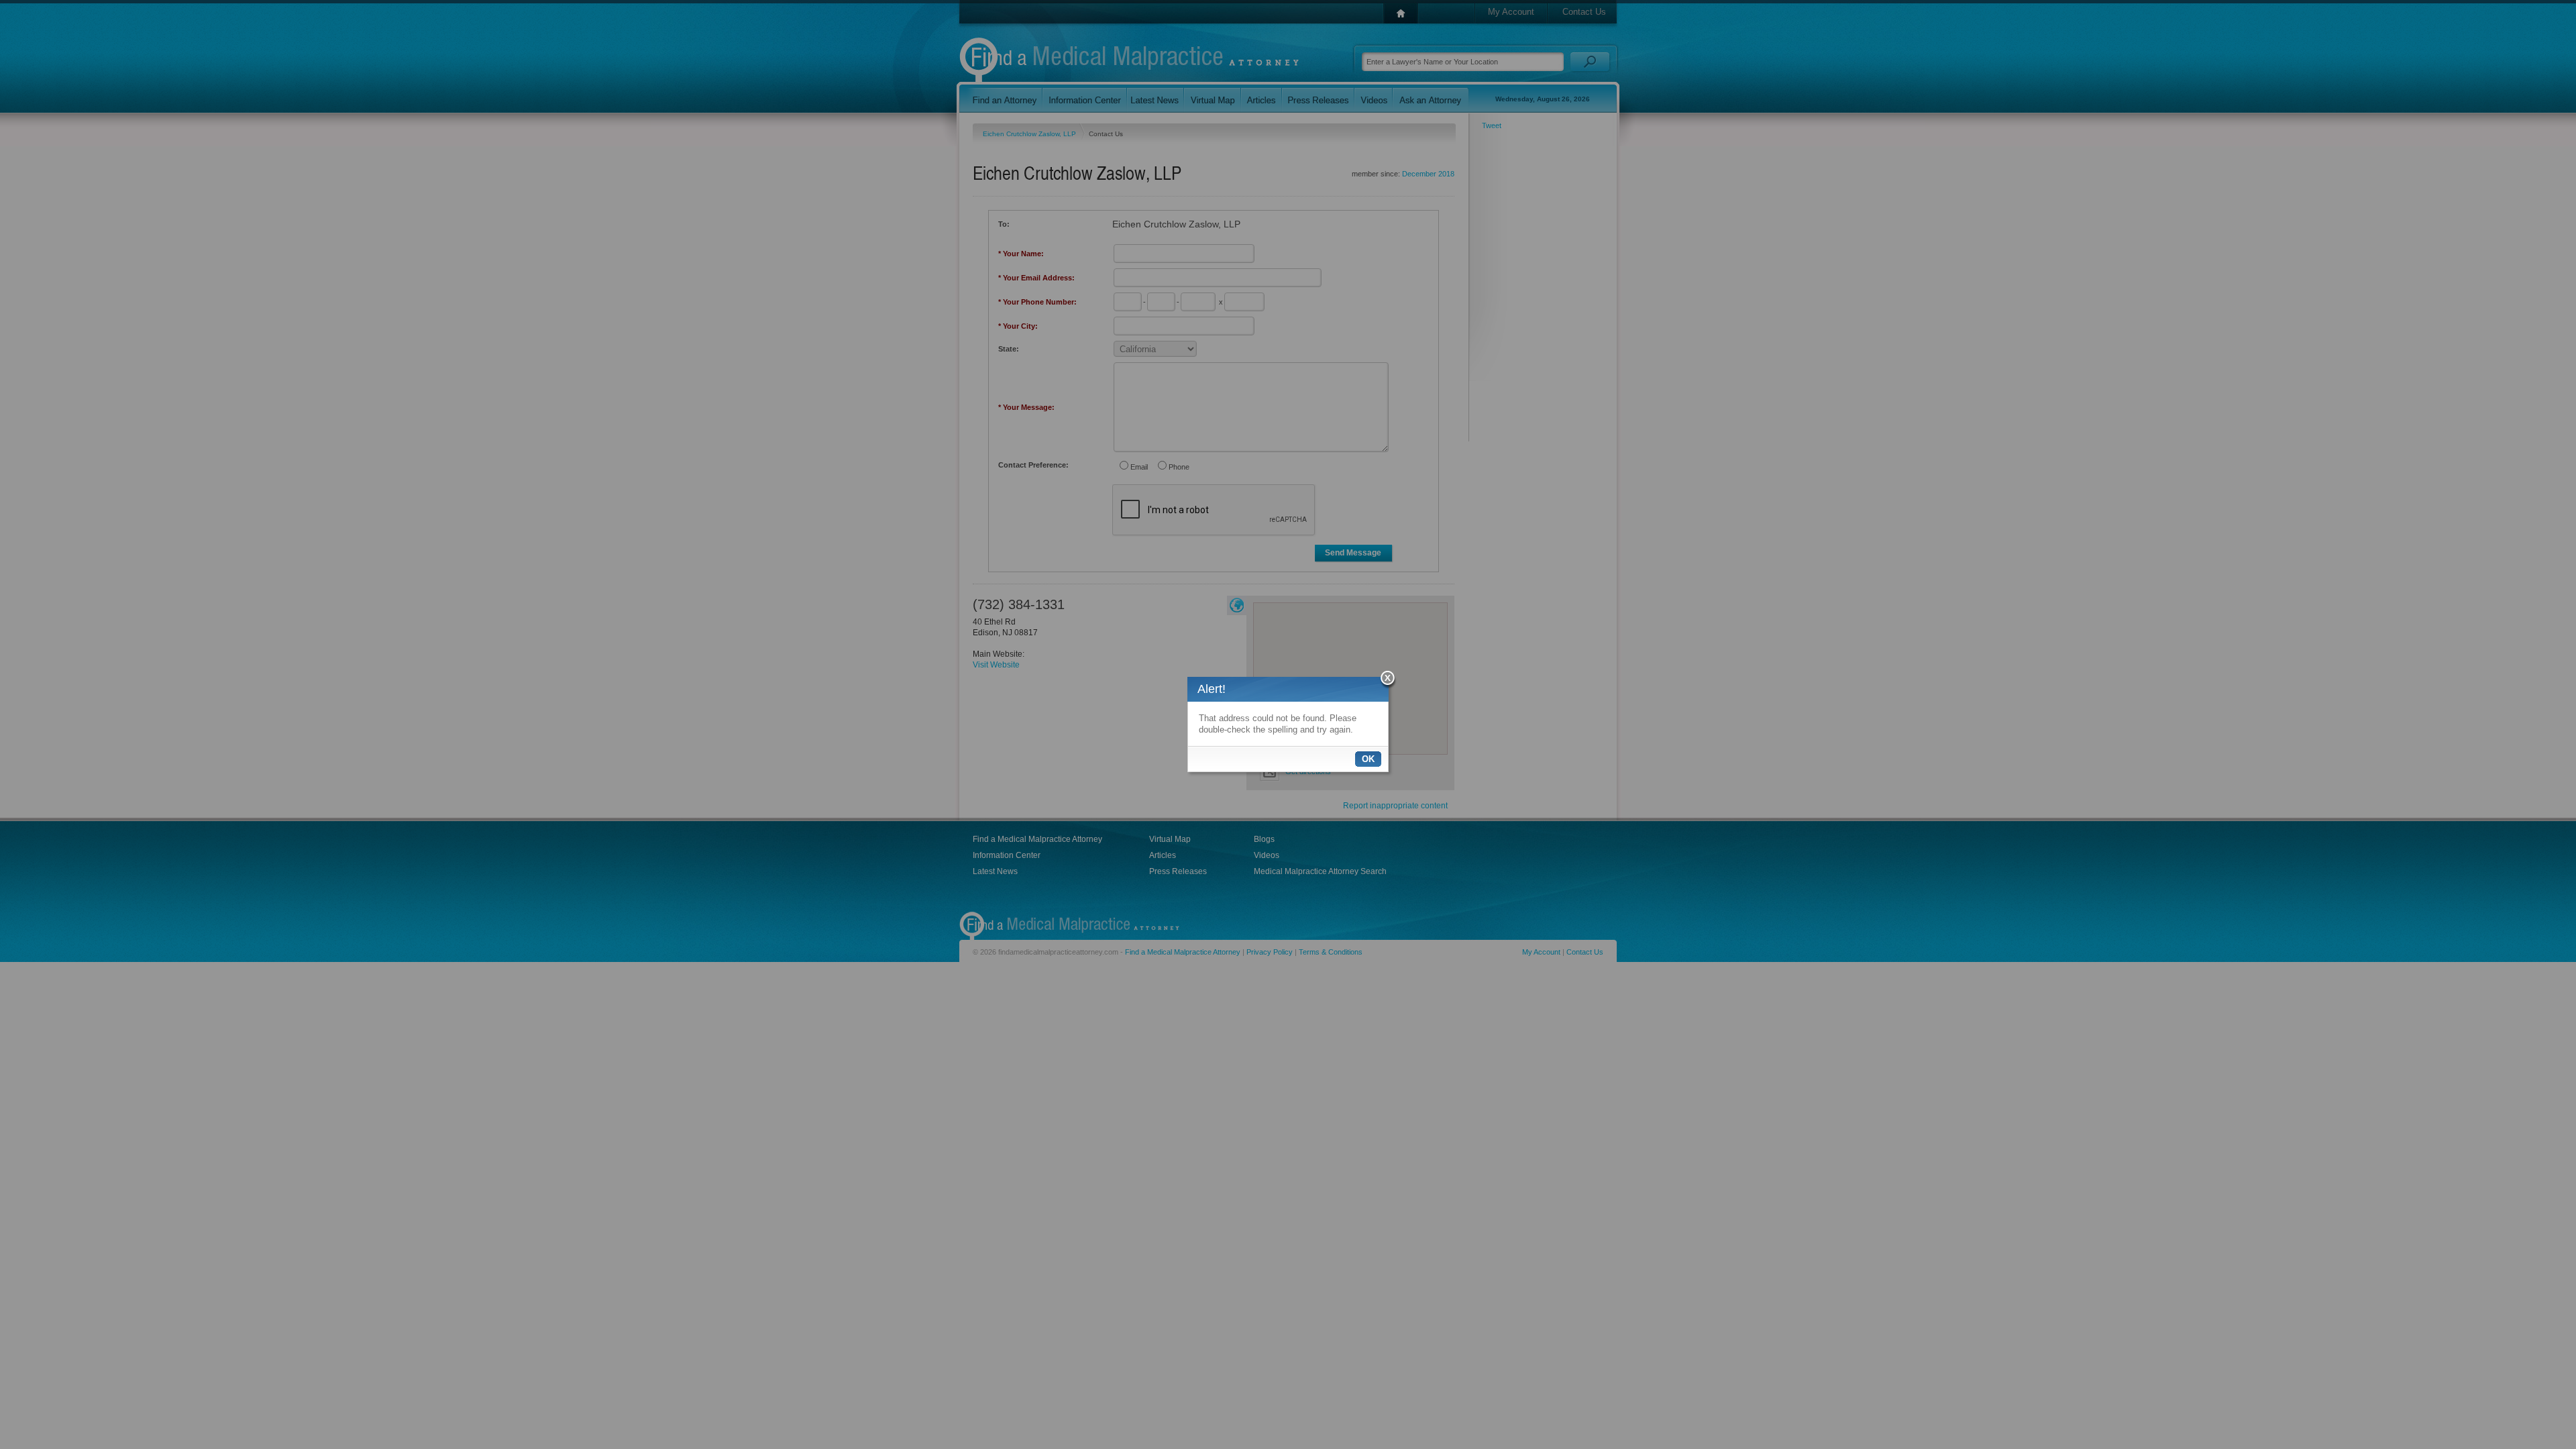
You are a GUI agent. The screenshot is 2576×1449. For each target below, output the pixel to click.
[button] (1388, 680)
